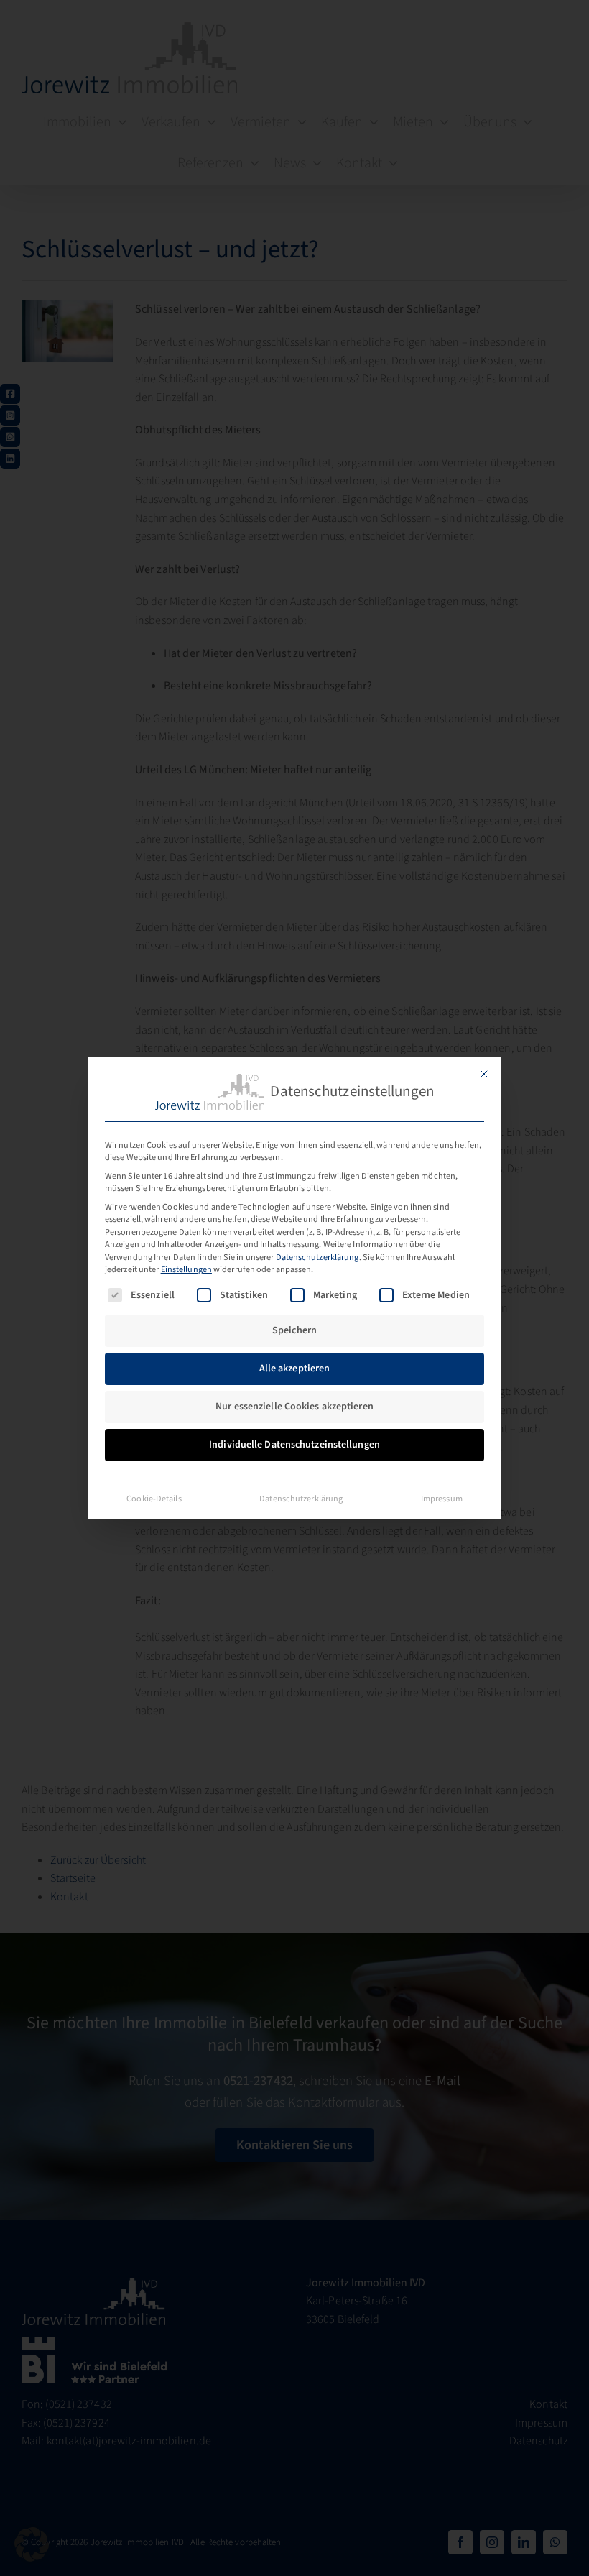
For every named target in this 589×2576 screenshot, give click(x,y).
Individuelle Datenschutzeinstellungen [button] (294, 1445)
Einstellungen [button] (186, 1269)
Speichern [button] (294, 1330)
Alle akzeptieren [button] (295, 1368)
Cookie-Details (154, 1499)
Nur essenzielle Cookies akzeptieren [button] (294, 1407)
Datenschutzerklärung (317, 1257)
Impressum (442, 1499)
